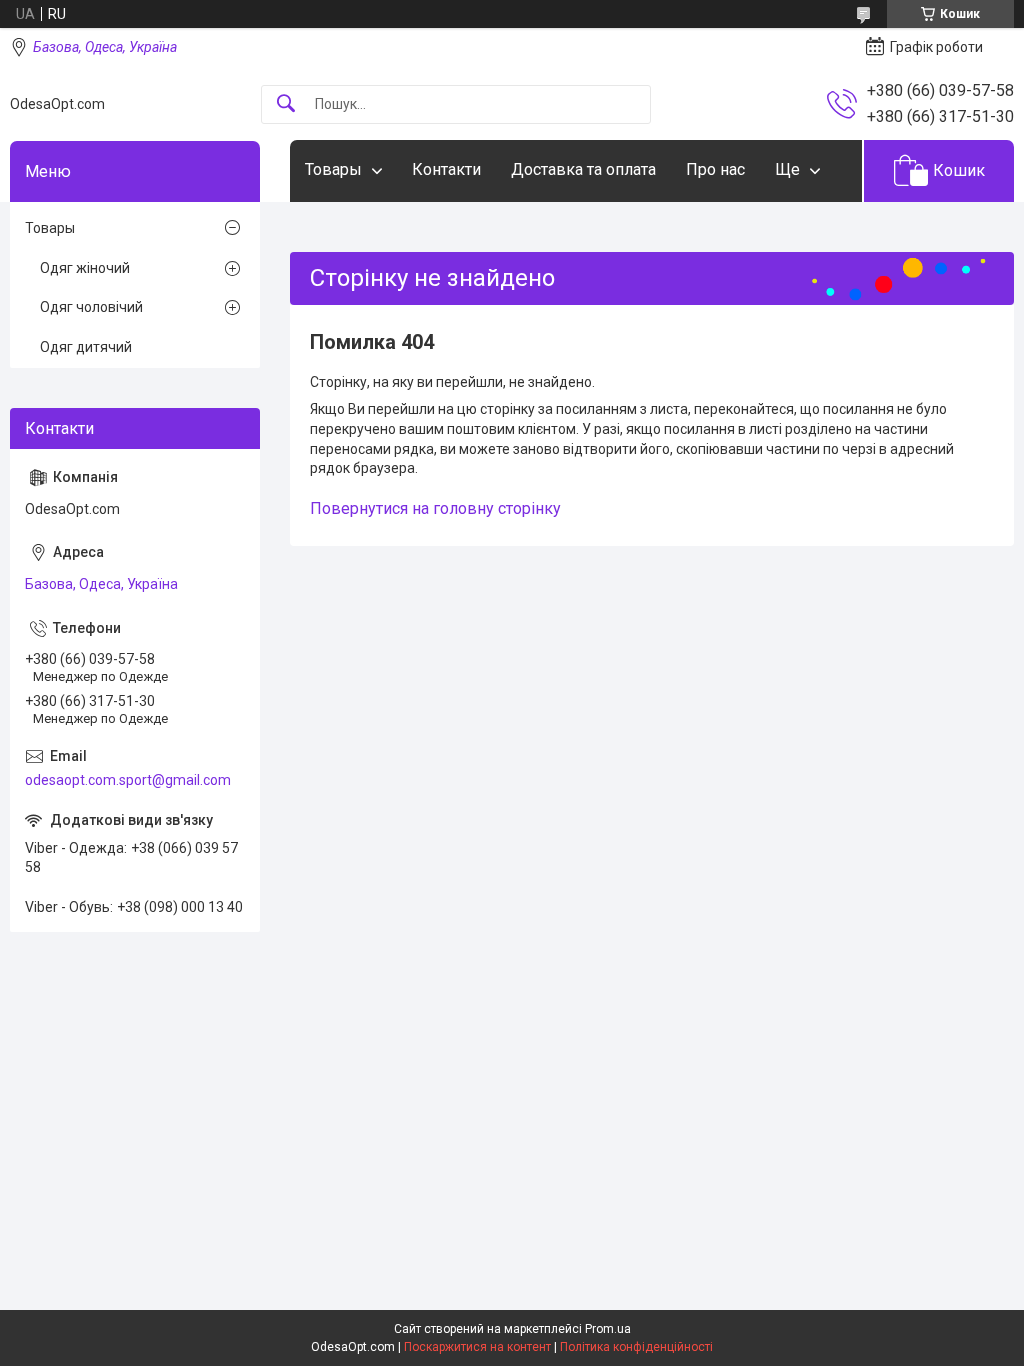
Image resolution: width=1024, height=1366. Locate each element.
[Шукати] (286, 104)
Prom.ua (608, 1329)
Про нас (715, 169)
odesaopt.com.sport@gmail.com (128, 780)
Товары (333, 169)
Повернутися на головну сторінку (435, 508)
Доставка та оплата (583, 169)
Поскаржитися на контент (477, 1347)
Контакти (446, 169)
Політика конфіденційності (636, 1347)
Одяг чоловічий (91, 307)
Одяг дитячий (86, 347)
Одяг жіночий (85, 268)
